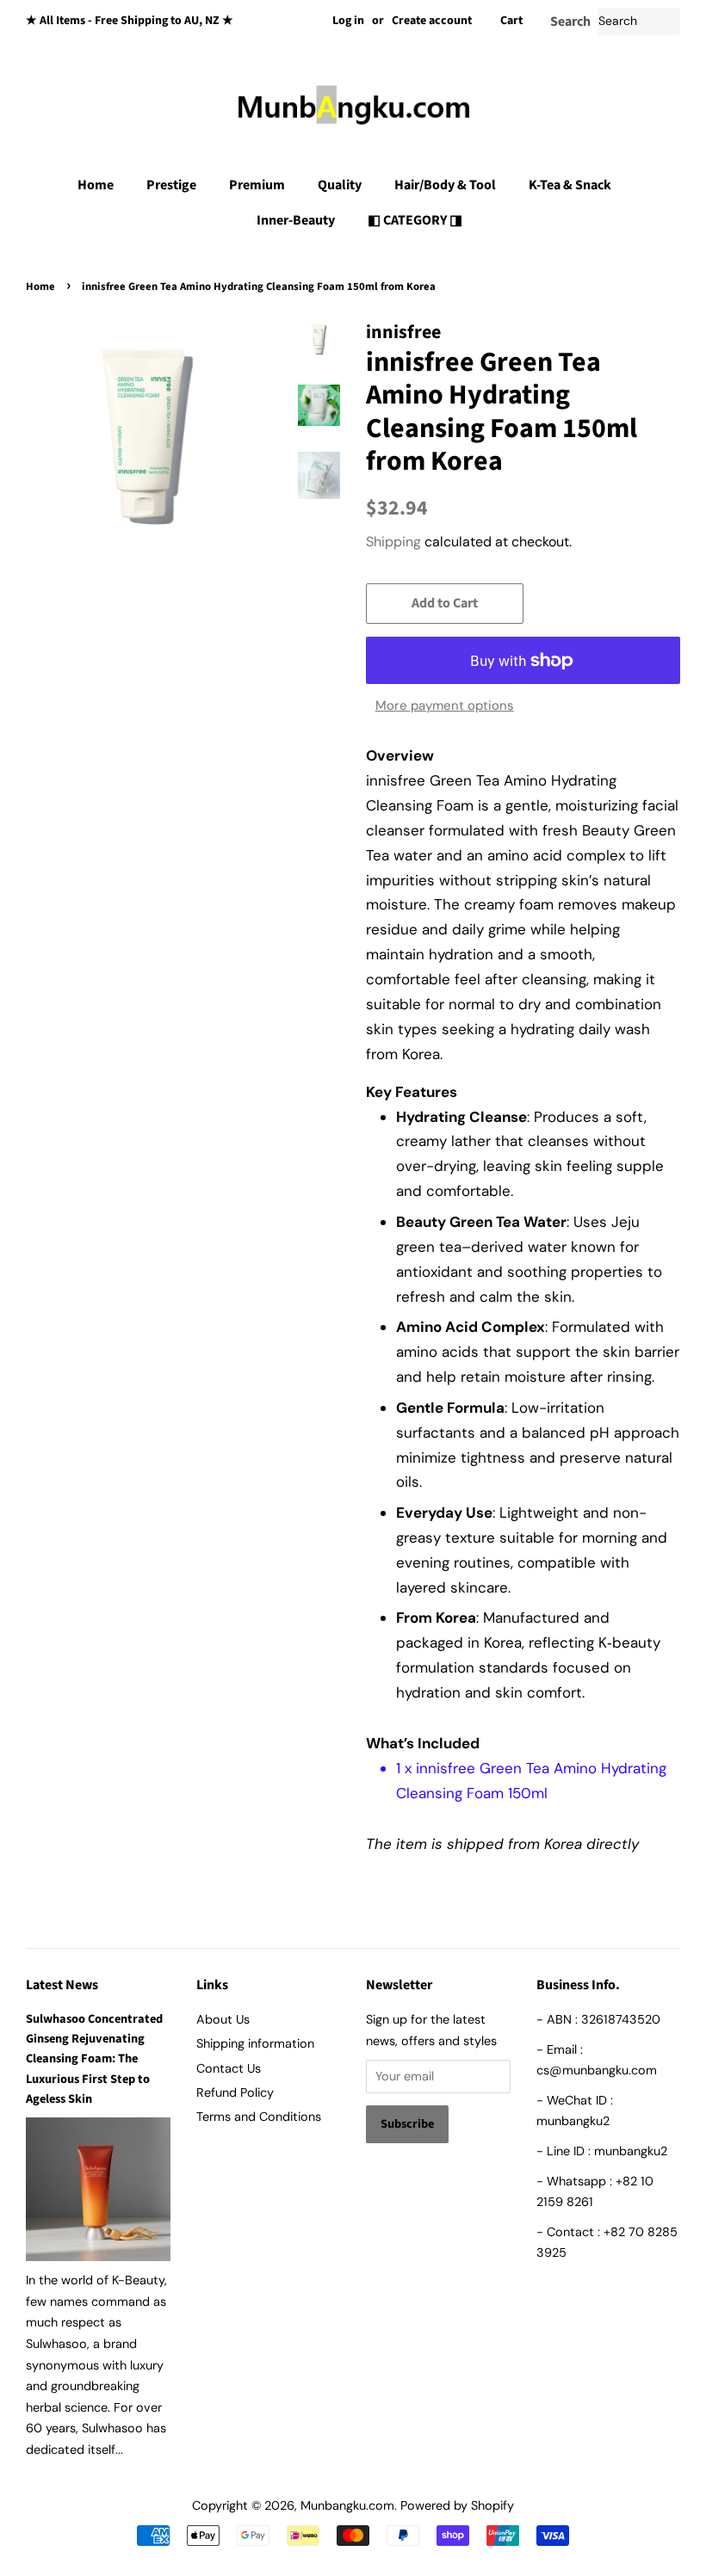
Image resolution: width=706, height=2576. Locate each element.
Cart (511, 21)
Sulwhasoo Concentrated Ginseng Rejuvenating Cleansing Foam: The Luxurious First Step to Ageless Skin (94, 2059)
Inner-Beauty (296, 220)
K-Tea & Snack (570, 185)
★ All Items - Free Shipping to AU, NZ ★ (130, 21)
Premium (257, 185)
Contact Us (229, 2068)
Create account (432, 21)
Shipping (393, 542)
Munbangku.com (347, 2505)
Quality (340, 185)
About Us (223, 2019)
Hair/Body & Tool (445, 185)
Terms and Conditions (259, 2117)
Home (96, 185)
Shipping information (255, 2043)
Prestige (171, 185)
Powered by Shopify (457, 2505)
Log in (348, 21)
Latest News (62, 1985)
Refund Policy (235, 2092)
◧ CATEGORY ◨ (415, 220)
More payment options (445, 706)
